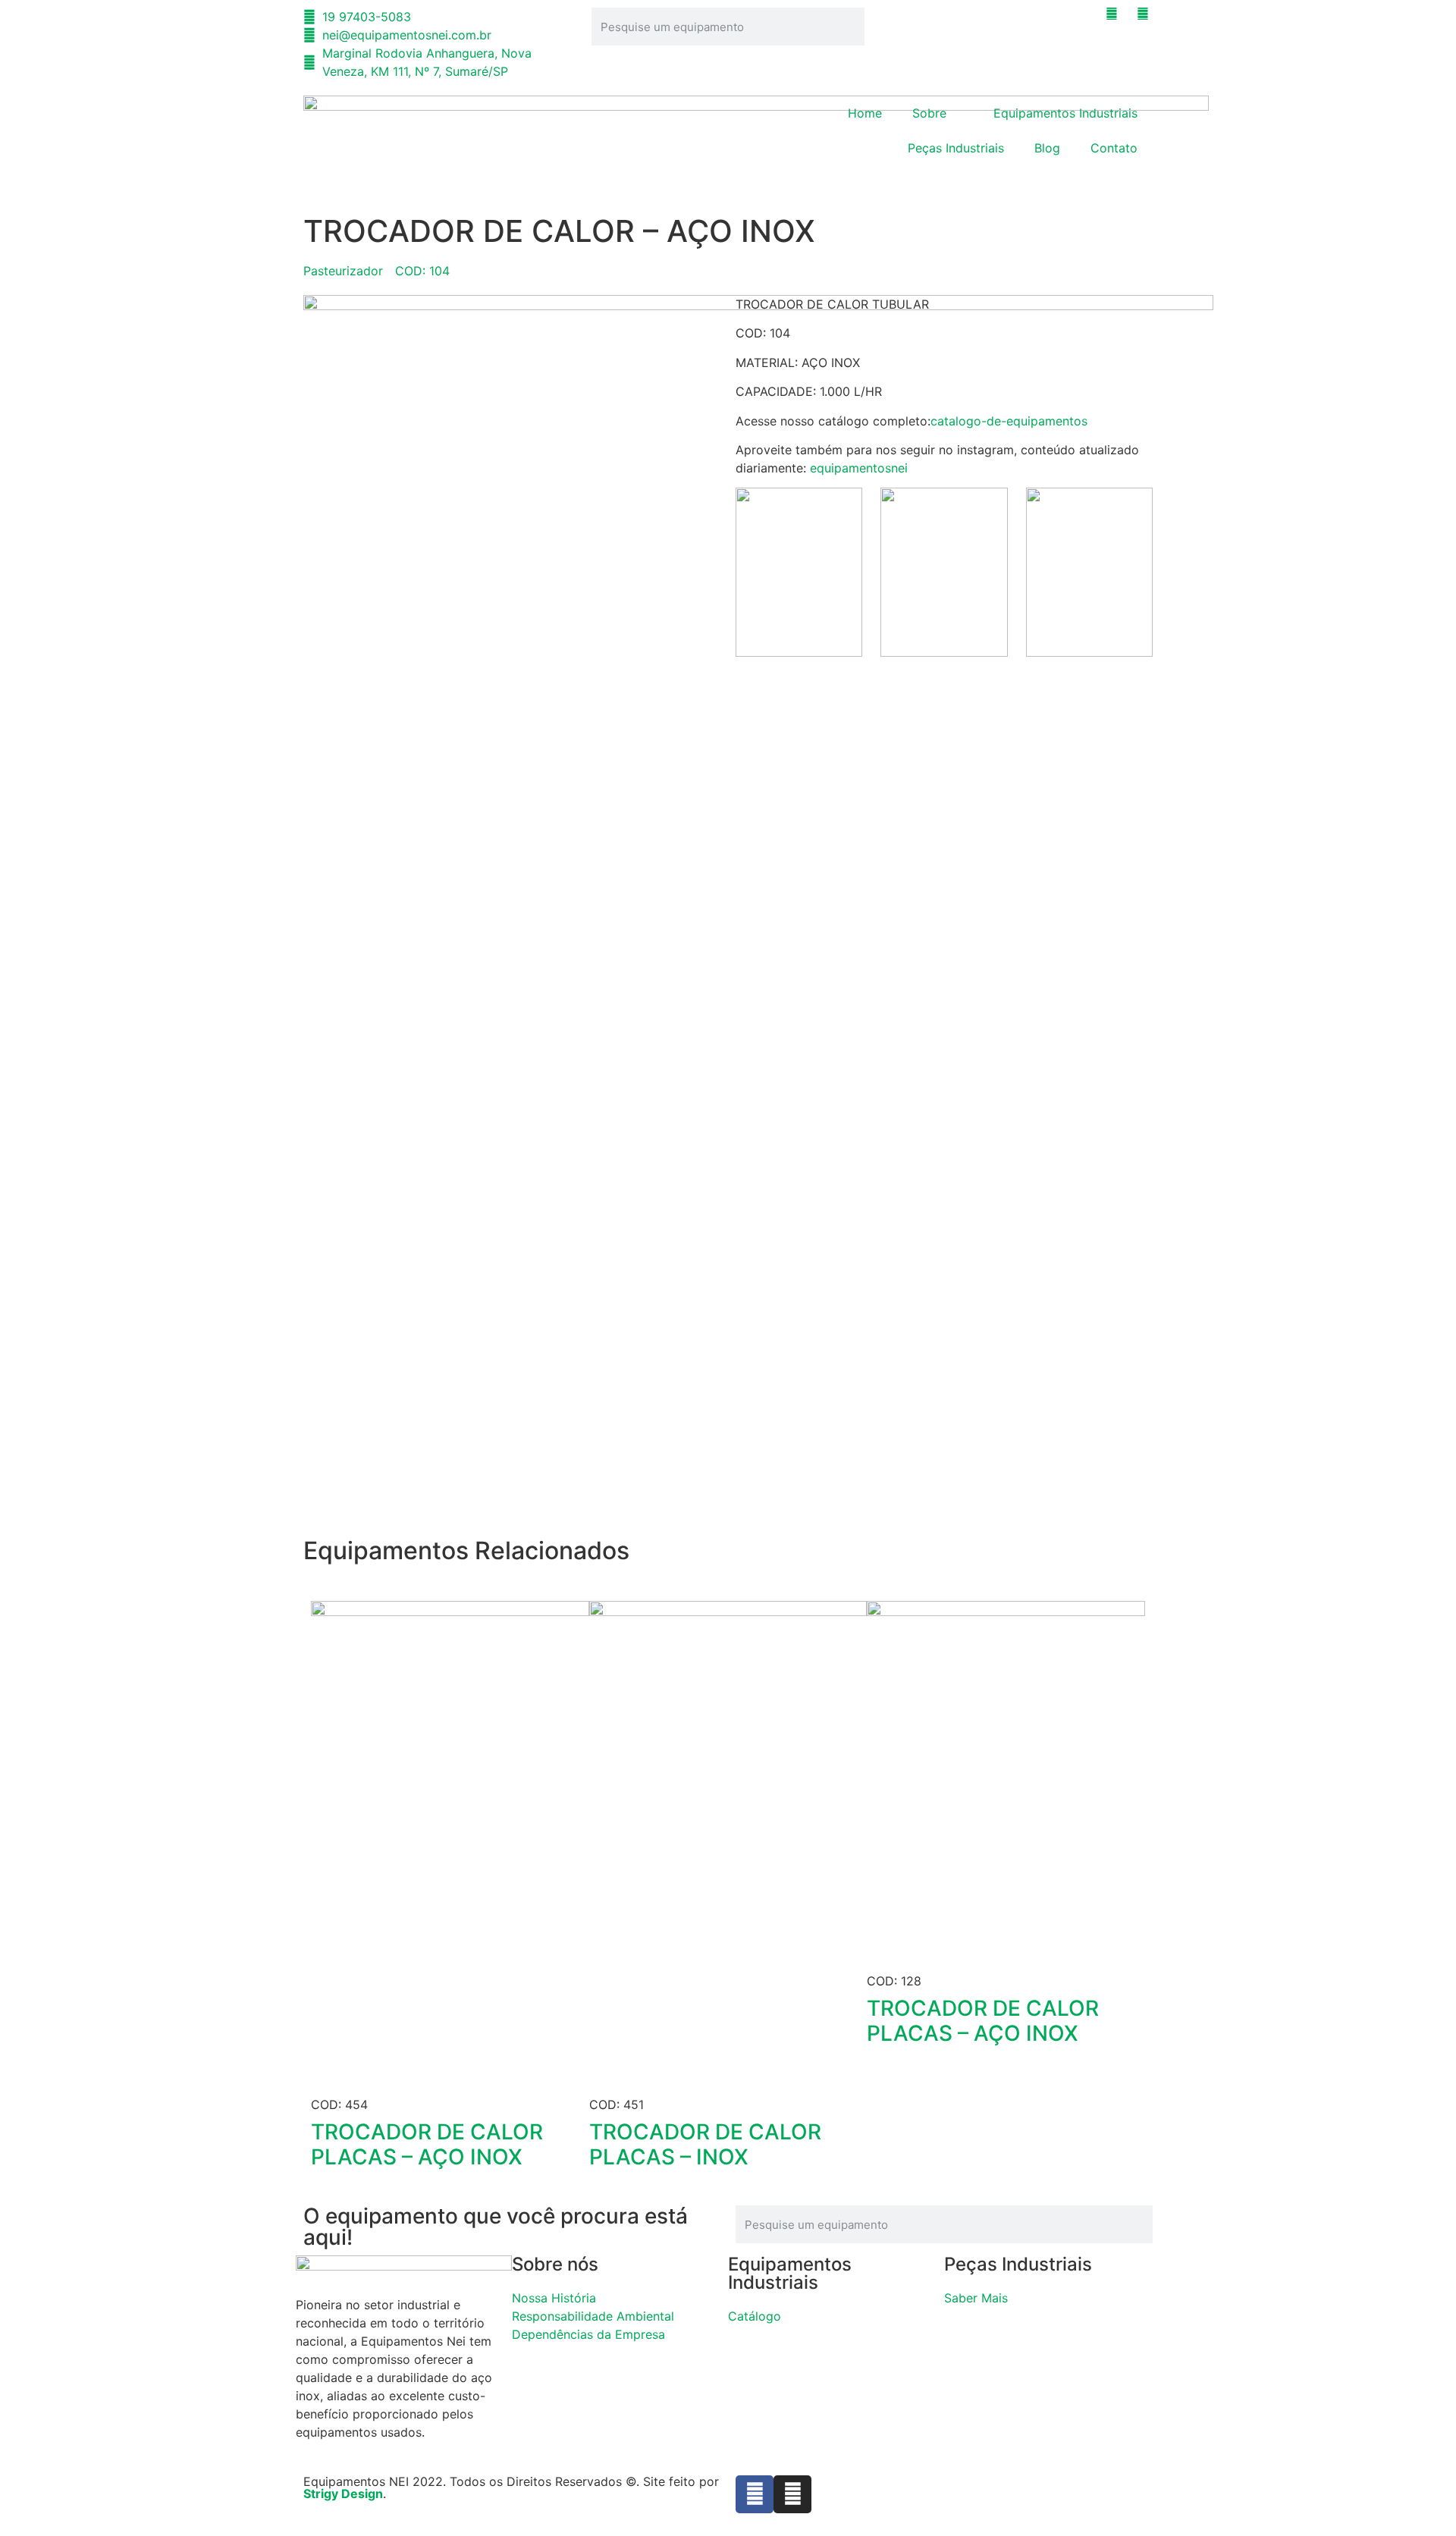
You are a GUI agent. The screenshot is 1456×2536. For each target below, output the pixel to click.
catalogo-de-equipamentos (1009, 421)
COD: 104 (422, 271)
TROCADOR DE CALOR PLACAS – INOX (705, 2145)
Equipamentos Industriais (1065, 113)
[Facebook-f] (755, 2494)
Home (865, 113)
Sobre (929, 113)
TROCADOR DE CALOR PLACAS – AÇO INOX (427, 2145)
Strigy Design (343, 2494)
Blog (1047, 148)
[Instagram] (792, 2494)
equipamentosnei (859, 468)
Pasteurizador (343, 271)
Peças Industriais (956, 148)
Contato (1114, 148)
